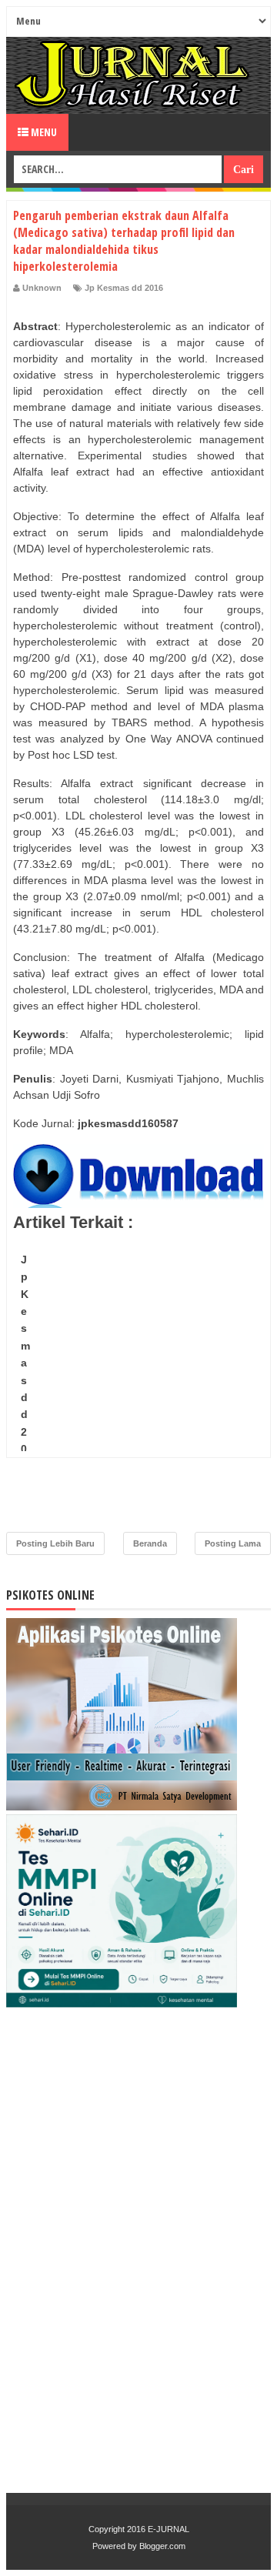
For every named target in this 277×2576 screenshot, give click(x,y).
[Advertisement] (138, 1386)
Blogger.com (162, 2546)
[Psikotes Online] (122, 1807)
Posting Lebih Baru (55, 1543)
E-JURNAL (169, 2529)
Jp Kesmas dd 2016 (124, 288)
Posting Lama (233, 1543)
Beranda (150, 1543)
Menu (43, 132)
